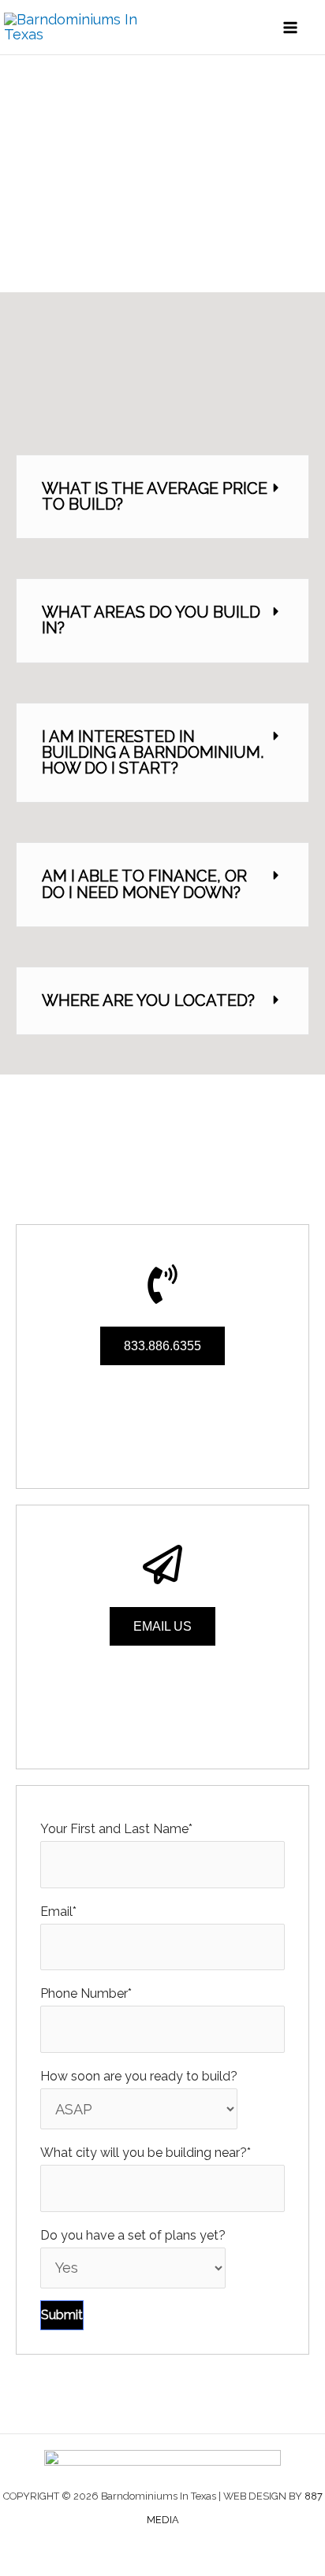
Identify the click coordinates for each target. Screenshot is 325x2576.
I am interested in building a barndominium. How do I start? (153, 752)
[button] (162, 497)
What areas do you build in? (151, 620)
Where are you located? (148, 1000)
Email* (58, 1912)
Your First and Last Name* (116, 1829)
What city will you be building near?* (146, 2153)
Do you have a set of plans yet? (133, 2235)
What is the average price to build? (155, 496)
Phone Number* (86, 1993)
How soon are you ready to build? (139, 2076)
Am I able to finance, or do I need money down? (144, 884)
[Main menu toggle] (291, 27)
